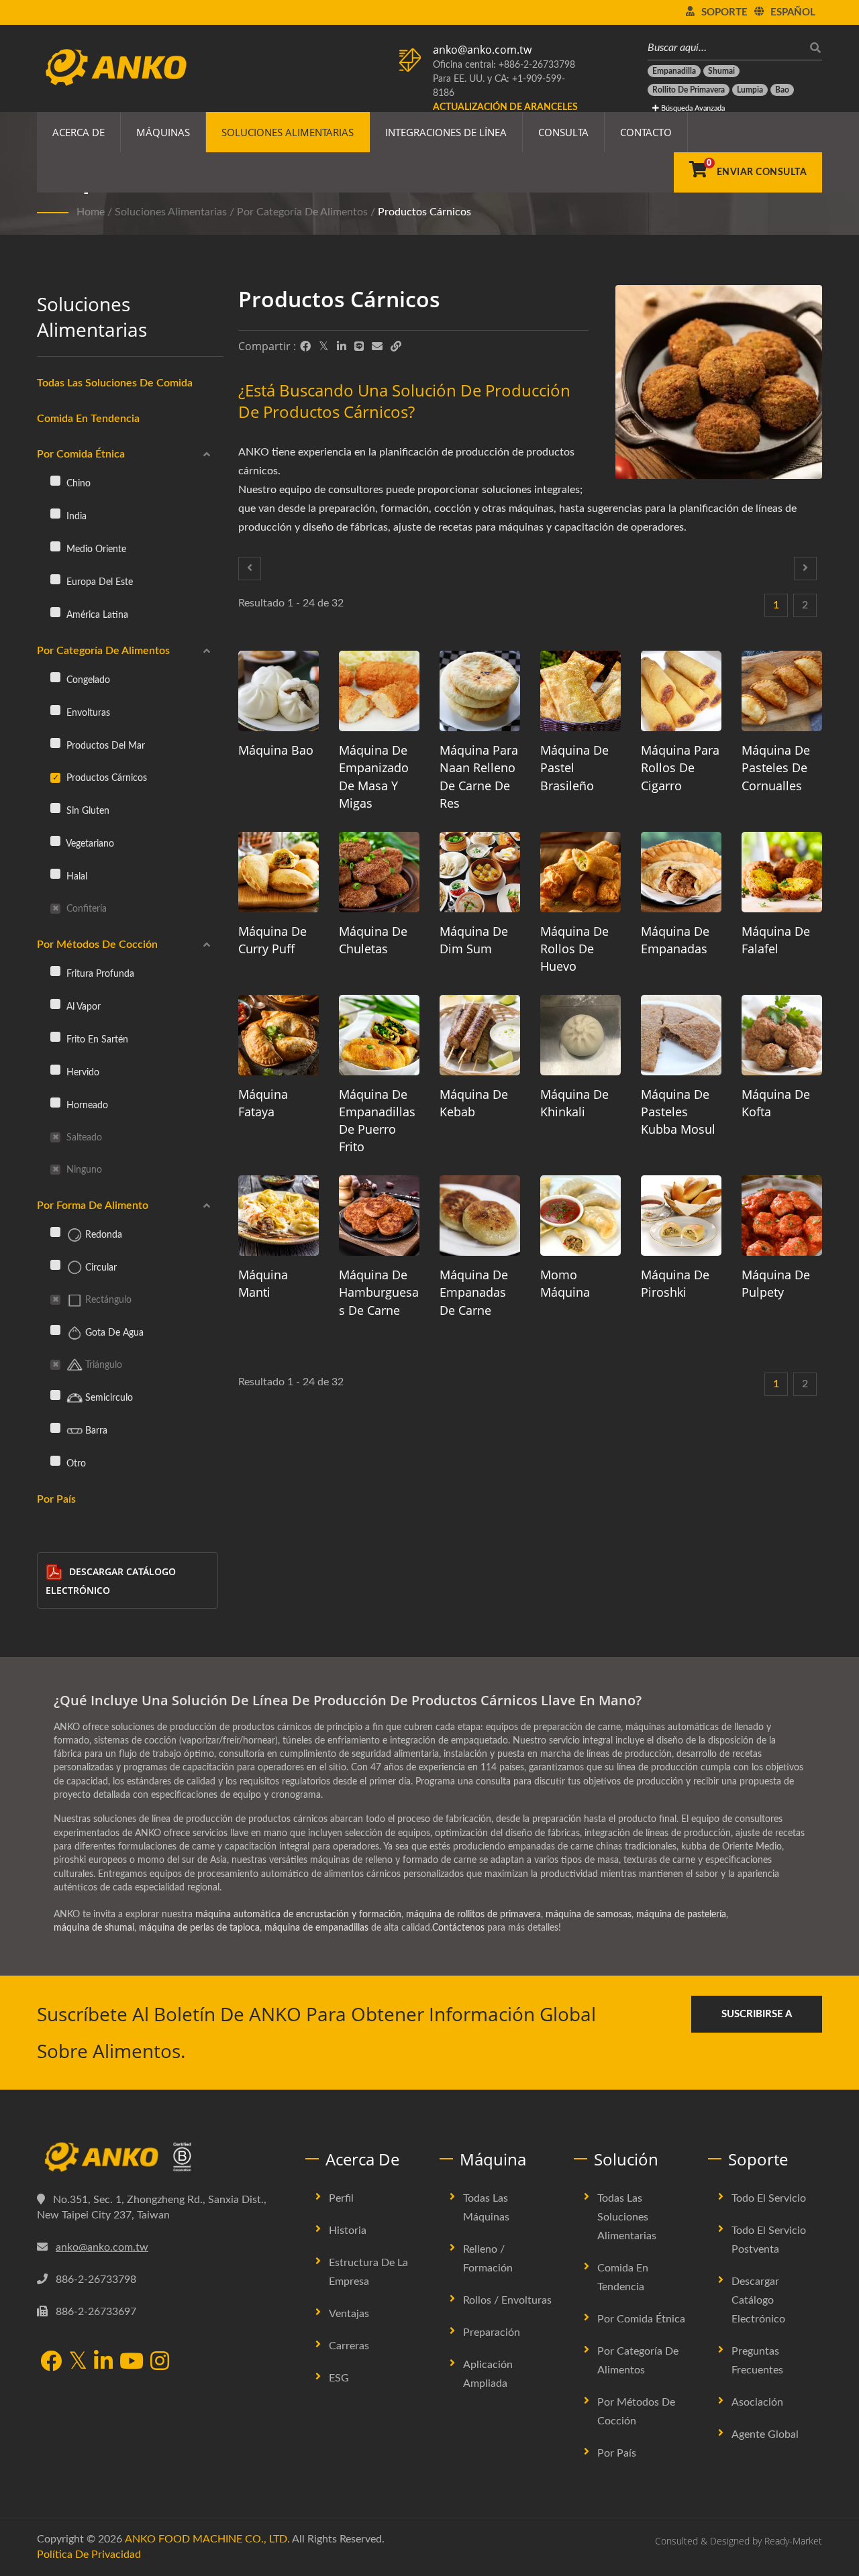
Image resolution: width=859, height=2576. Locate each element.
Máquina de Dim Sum (474, 940)
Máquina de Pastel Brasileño (574, 767)
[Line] (359, 347)
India (75, 516)
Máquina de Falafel (776, 940)
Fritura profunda (99, 974)
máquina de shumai (94, 1928)
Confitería (85, 909)
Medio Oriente (95, 549)
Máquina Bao (276, 750)
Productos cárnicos (424, 212)
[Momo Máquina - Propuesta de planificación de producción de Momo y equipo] (580, 1216)
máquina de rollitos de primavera (473, 1915)
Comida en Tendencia (88, 419)
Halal (75, 876)
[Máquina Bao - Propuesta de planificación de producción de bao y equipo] (279, 691)
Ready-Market (793, 2541)
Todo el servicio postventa (769, 2240)
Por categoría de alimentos (302, 212)
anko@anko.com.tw (482, 50)
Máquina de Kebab (474, 1103)
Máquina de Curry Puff (272, 940)
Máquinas (163, 132)
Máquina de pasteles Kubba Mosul (678, 1112)
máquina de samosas (589, 1915)
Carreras (349, 2346)
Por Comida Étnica (81, 454)
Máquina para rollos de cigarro (680, 767)
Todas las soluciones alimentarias (627, 2217)
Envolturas (87, 713)
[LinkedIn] (342, 347)
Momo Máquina (565, 1283)
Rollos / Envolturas (507, 2300)
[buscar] (812, 48)
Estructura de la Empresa (368, 2272)
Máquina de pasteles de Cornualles (776, 767)
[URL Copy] (396, 347)
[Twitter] (324, 347)
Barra (95, 1431)
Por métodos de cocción (97, 945)
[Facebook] (305, 347)
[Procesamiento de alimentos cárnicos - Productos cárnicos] (719, 385)
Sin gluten (87, 811)
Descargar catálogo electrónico (111, 1581)
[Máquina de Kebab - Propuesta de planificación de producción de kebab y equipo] (480, 1035)
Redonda (102, 1235)
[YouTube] (132, 2362)
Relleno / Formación (488, 2259)
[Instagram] (160, 2362)
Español (793, 12)
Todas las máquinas (486, 2208)
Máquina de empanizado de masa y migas (374, 776)
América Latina (96, 615)
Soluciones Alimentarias (288, 132)
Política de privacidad (89, 2555)
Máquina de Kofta (776, 1103)
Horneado (86, 1105)
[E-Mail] (377, 347)
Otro (75, 1463)
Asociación (757, 2402)
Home (91, 212)
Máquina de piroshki (675, 1283)
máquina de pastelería (681, 1915)
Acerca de (79, 132)
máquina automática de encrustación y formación (298, 1915)
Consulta (563, 132)
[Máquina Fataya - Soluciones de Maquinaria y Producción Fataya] (279, 1035)
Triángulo (102, 1365)
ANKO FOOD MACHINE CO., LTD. (207, 2539)
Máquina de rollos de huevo (574, 949)
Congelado (87, 680)
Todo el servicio (769, 2198)
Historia (348, 2231)
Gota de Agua (113, 1333)
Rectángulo (107, 1300)
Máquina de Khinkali (574, 1103)
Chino (77, 483)
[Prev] (250, 569)
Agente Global (765, 2434)
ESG (339, 2378)
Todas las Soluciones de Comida (115, 383)
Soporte (724, 12)
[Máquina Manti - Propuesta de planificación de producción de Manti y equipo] (279, 1216)
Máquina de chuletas (373, 940)
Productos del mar (104, 746)
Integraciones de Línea (446, 132)
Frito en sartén (96, 1039)
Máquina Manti (263, 1283)
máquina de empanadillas (316, 1928)
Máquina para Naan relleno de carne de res (479, 776)
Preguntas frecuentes (757, 2361)
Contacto (646, 132)
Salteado (83, 1137)
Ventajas (349, 2314)
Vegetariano (89, 844)
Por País (56, 1499)
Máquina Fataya (263, 1103)
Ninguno (83, 1170)
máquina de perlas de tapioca (199, 1928)
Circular (100, 1268)
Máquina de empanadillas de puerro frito (377, 1120)
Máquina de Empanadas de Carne (474, 1292)
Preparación (492, 2332)
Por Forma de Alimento (93, 1205)
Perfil (341, 2198)
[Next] (805, 569)
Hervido (82, 1072)
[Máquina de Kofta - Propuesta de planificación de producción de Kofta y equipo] (782, 1035)
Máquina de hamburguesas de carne (379, 1292)
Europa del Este (98, 582)
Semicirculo (108, 1398)
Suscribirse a (757, 2014)
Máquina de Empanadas (675, 940)
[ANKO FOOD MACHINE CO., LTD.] (161, 2157)
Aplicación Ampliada (488, 2374)
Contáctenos (458, 1928)
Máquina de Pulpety (776, 1283)
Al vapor (82, 1007)
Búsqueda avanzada (692, 108)
